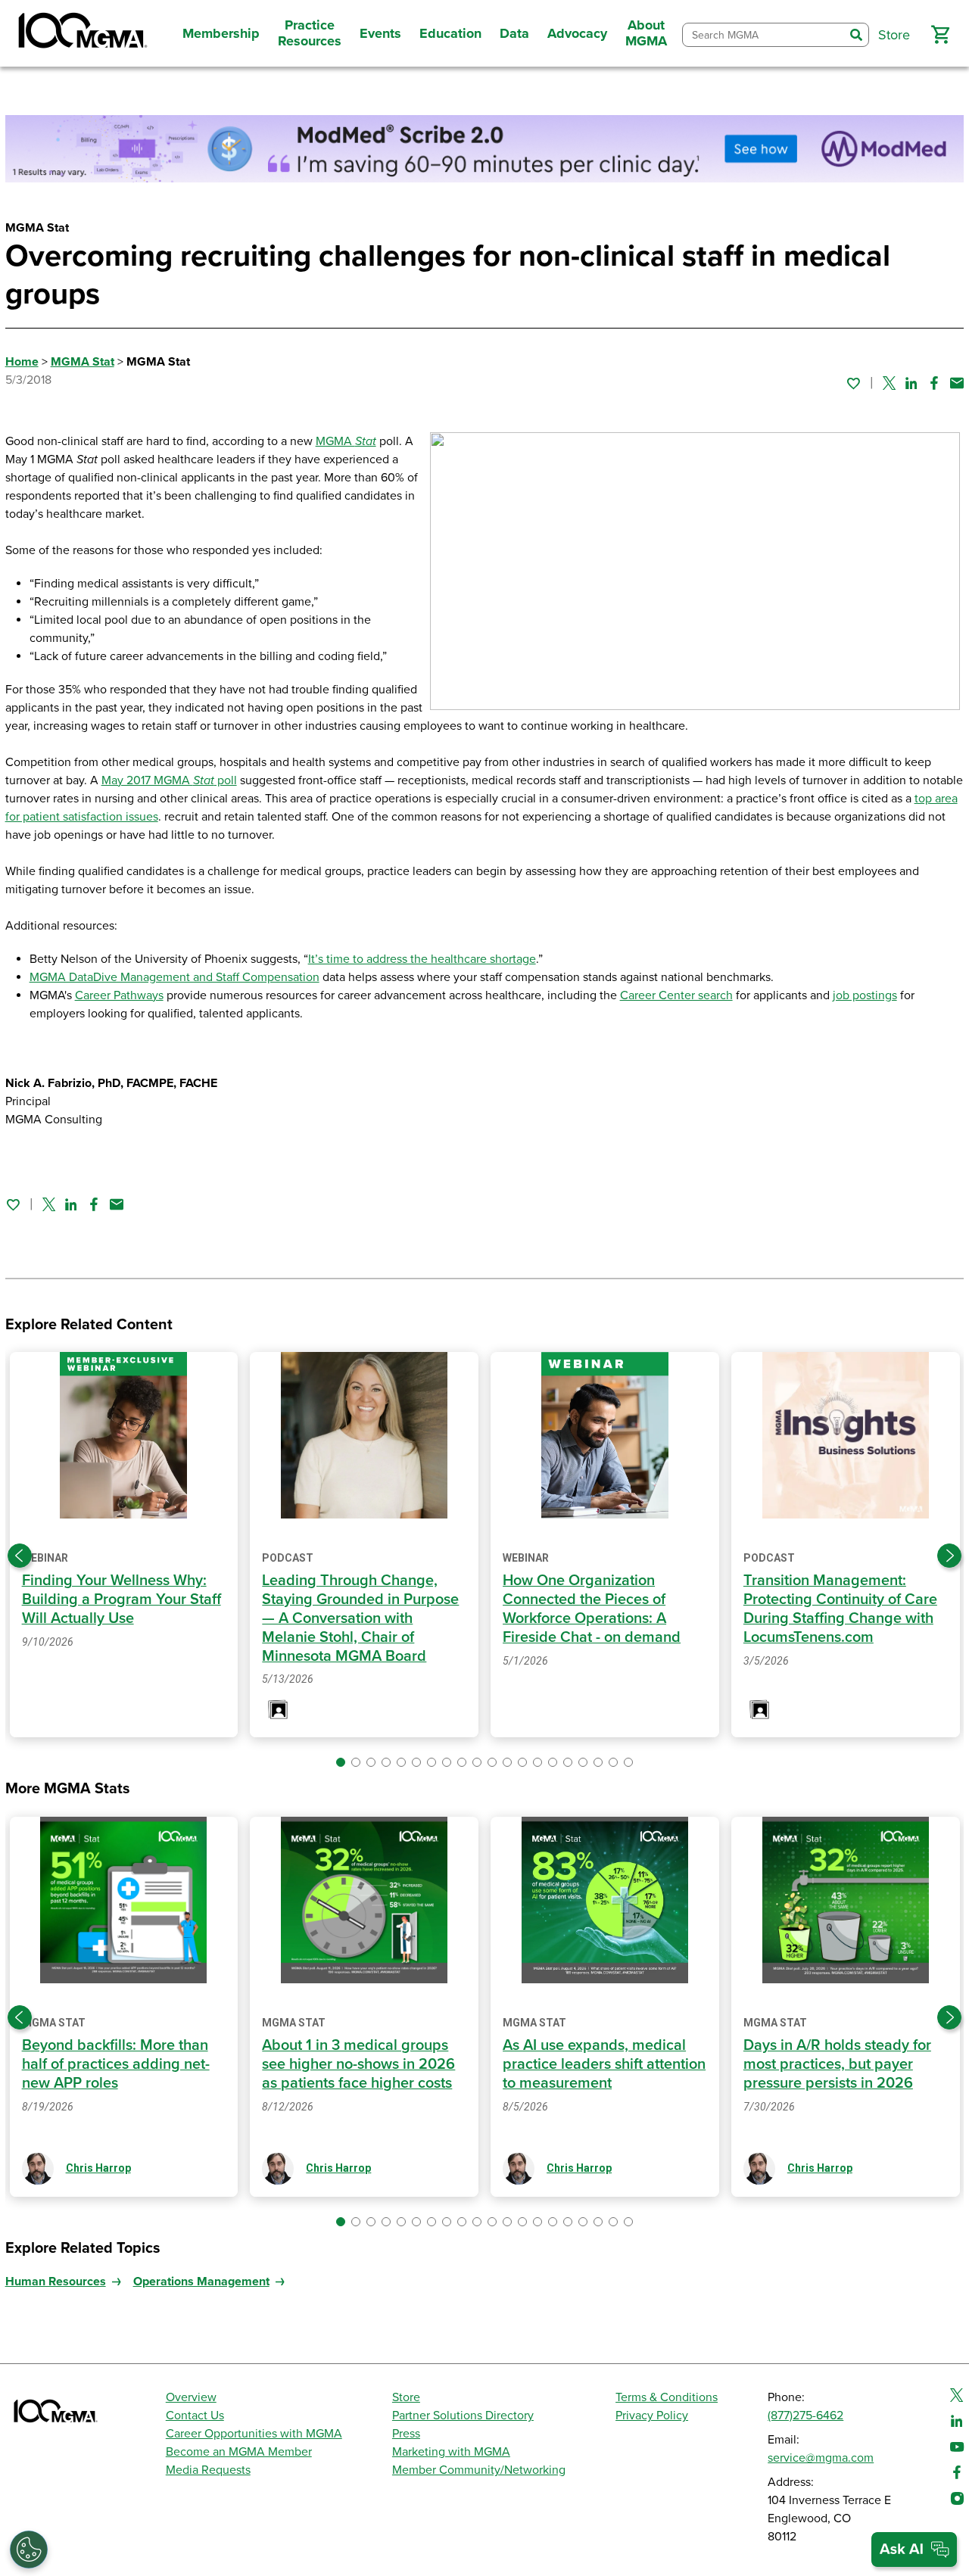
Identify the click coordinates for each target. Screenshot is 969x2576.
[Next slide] (949, 1556)
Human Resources (56, 2282)
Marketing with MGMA (451, 2452)
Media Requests (208, 2470)
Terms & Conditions (667, 2397)
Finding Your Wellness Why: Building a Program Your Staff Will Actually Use (122, 1599)
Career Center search (676, 995)
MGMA (346, 441)
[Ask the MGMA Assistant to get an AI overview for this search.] (914, 2550)
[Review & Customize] (29, 2550)
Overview (191, 2397)
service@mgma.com (821, 2458)
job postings (865, 995)
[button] (940, 35)
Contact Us (195, 2416)
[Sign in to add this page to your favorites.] (853, 383)
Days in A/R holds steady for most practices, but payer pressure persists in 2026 (837, 2064)
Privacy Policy (652, 2416)
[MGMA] (81, 33)
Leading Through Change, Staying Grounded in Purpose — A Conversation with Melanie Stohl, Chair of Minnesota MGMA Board (360, 1618)
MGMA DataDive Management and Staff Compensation (174, 977)
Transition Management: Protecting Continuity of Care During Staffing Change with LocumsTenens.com (840, 1609)
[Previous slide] (20, 1556)
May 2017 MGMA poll (169, 780)
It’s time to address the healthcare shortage (422, 959)
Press (406, 2434)
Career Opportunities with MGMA (254, 2434)
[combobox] (763, 35)
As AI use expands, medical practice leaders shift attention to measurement (604, 2064)
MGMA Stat (83, 362)
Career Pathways (119, 995)
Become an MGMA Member (239, 2452)
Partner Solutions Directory (463, 2416)
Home (22, 362)
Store (406, 2397)
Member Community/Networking (479, 2470)
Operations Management (201, 2282)
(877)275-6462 (805, 2416)
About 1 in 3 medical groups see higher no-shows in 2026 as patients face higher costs (358, 2064)
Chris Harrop (98, 2168)
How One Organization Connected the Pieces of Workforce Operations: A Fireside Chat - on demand (592, 1609)
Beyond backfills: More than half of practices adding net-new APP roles (116, 2064)
